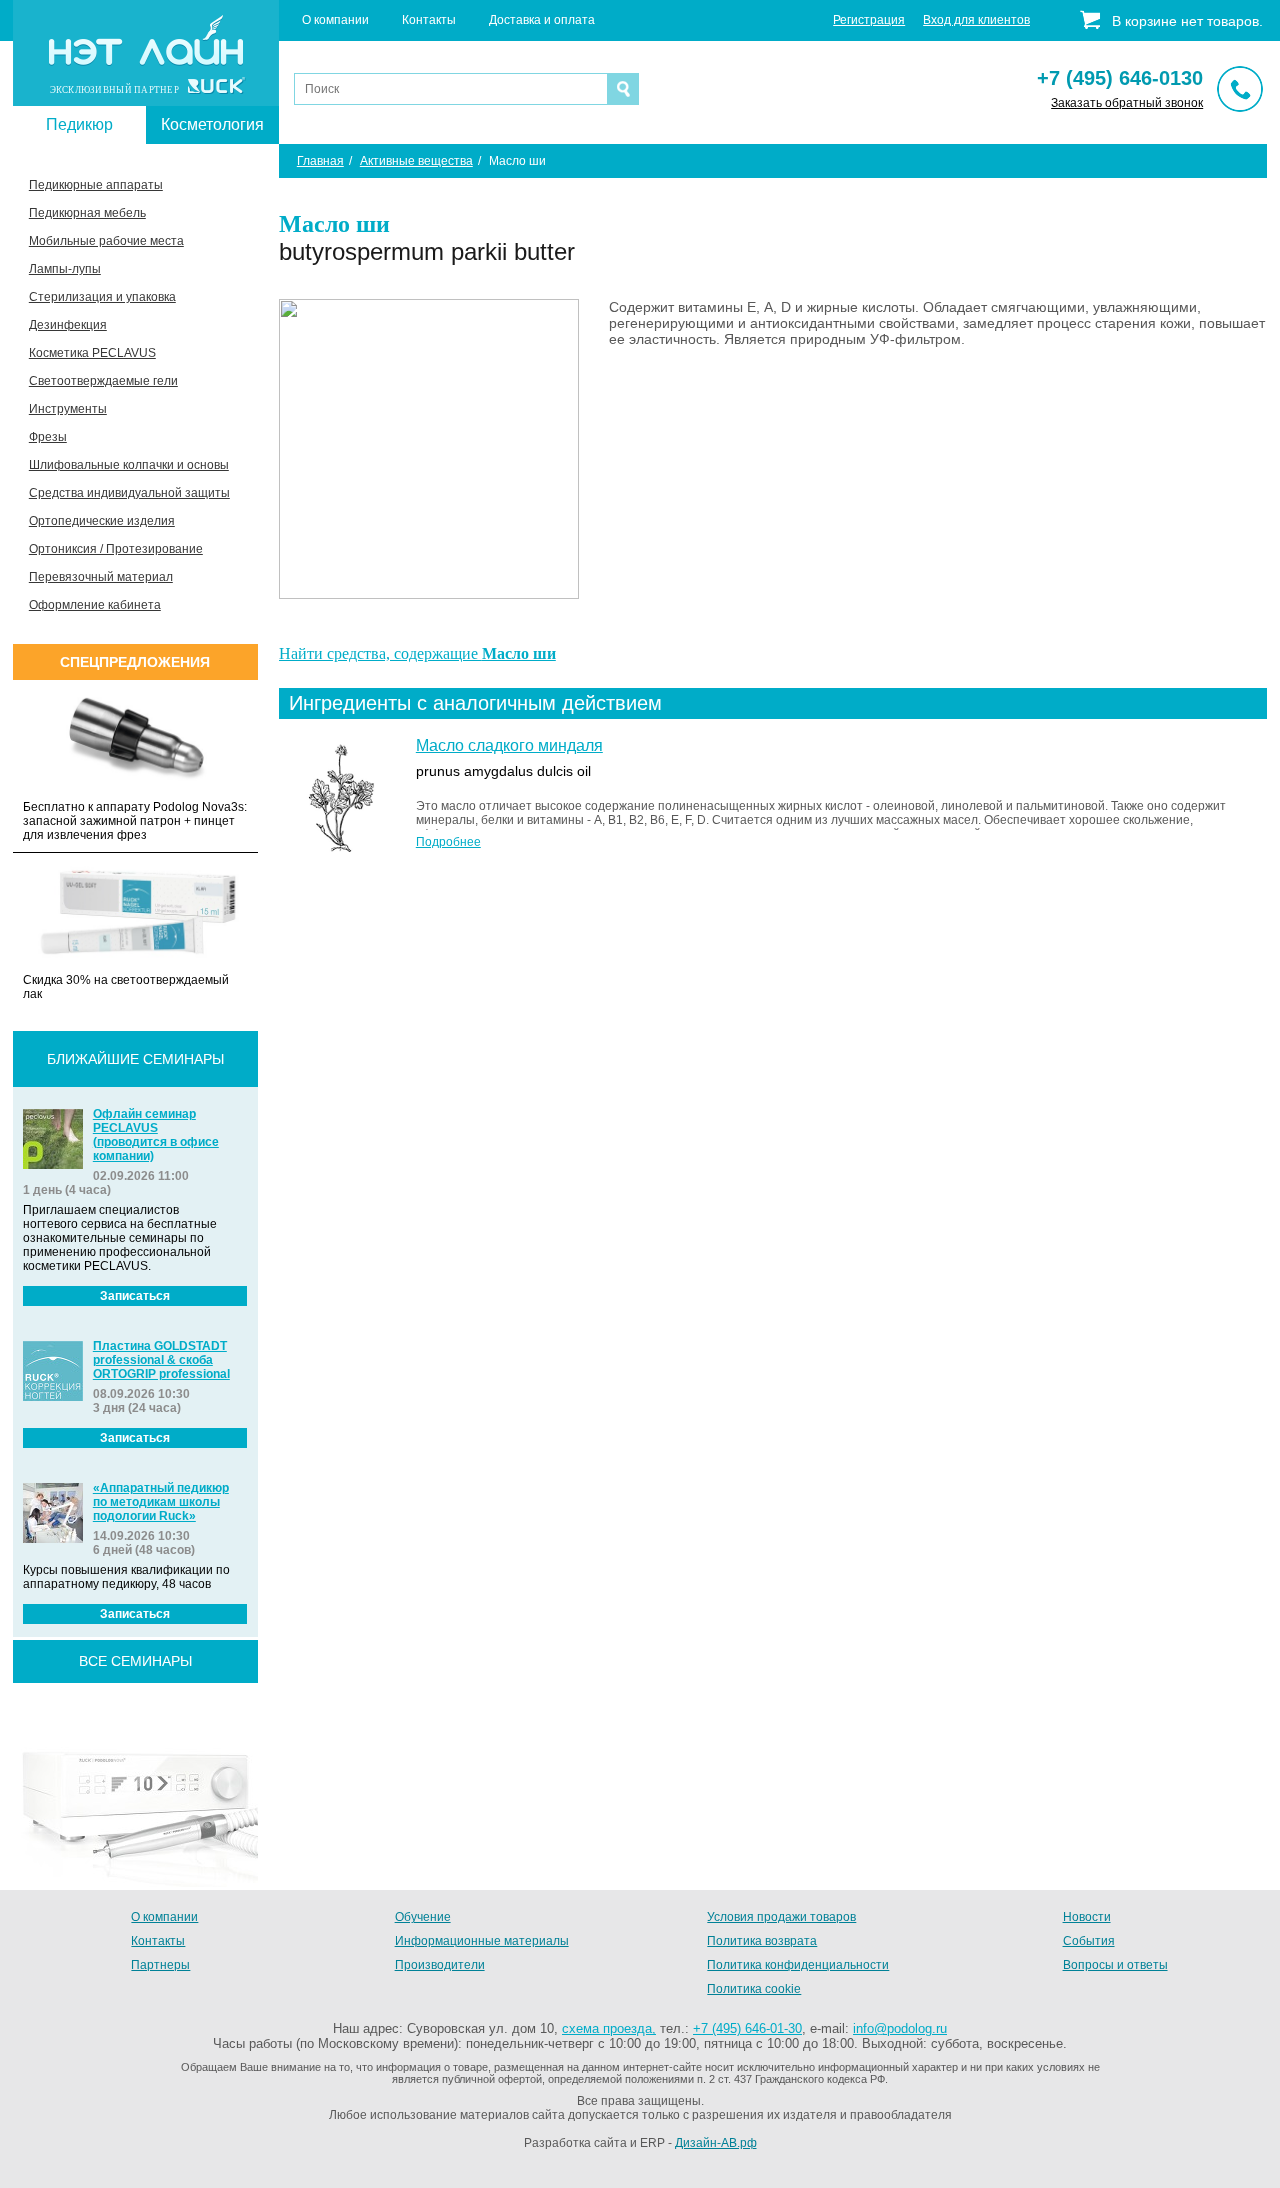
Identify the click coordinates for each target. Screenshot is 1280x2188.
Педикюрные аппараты (96, 185)
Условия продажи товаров (781, 1917)
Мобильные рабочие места (106, 241)
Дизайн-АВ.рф (716, 2143)
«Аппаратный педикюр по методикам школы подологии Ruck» (161, 1502)
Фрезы (48, 437)
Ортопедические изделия (102, 521)
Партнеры (160, 1965)
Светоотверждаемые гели (103, 381)
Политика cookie (754, 1989)
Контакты (429, 20)
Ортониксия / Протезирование (116, 549)
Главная (320, 161)
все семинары (135, 1661)
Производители (440, 1965)
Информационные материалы (482, 1941)
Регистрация (869, 20)
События (1089, 1941)
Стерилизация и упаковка (102, 297)
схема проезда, (609, 2028)
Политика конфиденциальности (798, 1965)
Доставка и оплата (542, 20)
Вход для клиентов (976, 20)
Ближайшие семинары (135, 1059)
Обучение (423, 1917)
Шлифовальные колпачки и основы (129, 465)
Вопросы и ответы (1115, 1965)
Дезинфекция (68, 325)
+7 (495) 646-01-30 (747, 2028)
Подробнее (448, 842)
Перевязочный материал (101, 577)
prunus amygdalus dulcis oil (503, 771)
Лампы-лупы (65, 269)
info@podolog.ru (900, 2028)
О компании (335, 20)
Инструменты (68, 409)
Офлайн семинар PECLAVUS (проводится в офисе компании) (156, 1135)
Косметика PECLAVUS (92, 353)
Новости (1087, 1917)
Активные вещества (416, 161)
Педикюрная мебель (87, 213)
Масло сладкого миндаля (509, 745)
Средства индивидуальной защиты (129, 493)
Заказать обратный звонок (1127, 103)
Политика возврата (762, 1941)
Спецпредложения (135, 662)
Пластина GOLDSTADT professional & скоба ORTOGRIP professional (161, 1360)
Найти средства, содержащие (417, 653)
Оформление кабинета (95, 605)
